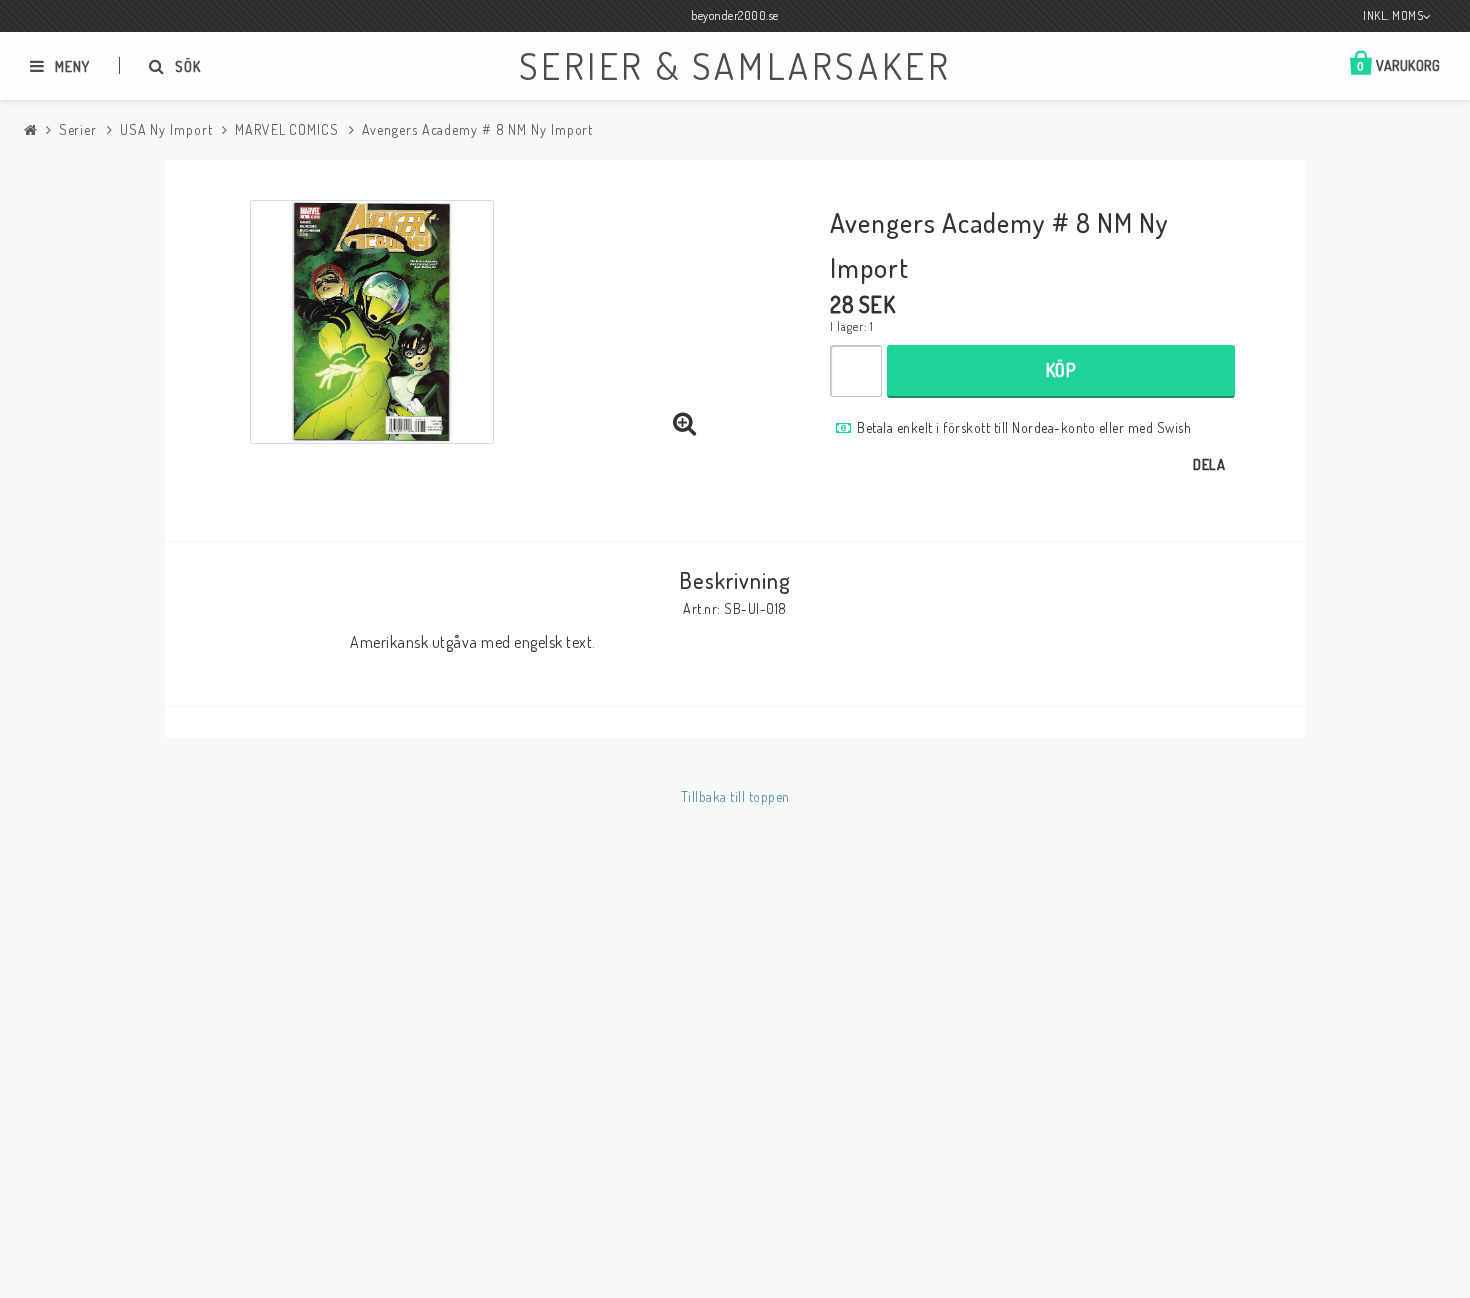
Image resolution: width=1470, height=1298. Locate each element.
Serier (78, 129)
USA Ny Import (166, 129)
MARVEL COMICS (287, 129)
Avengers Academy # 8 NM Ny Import (478, 129)
